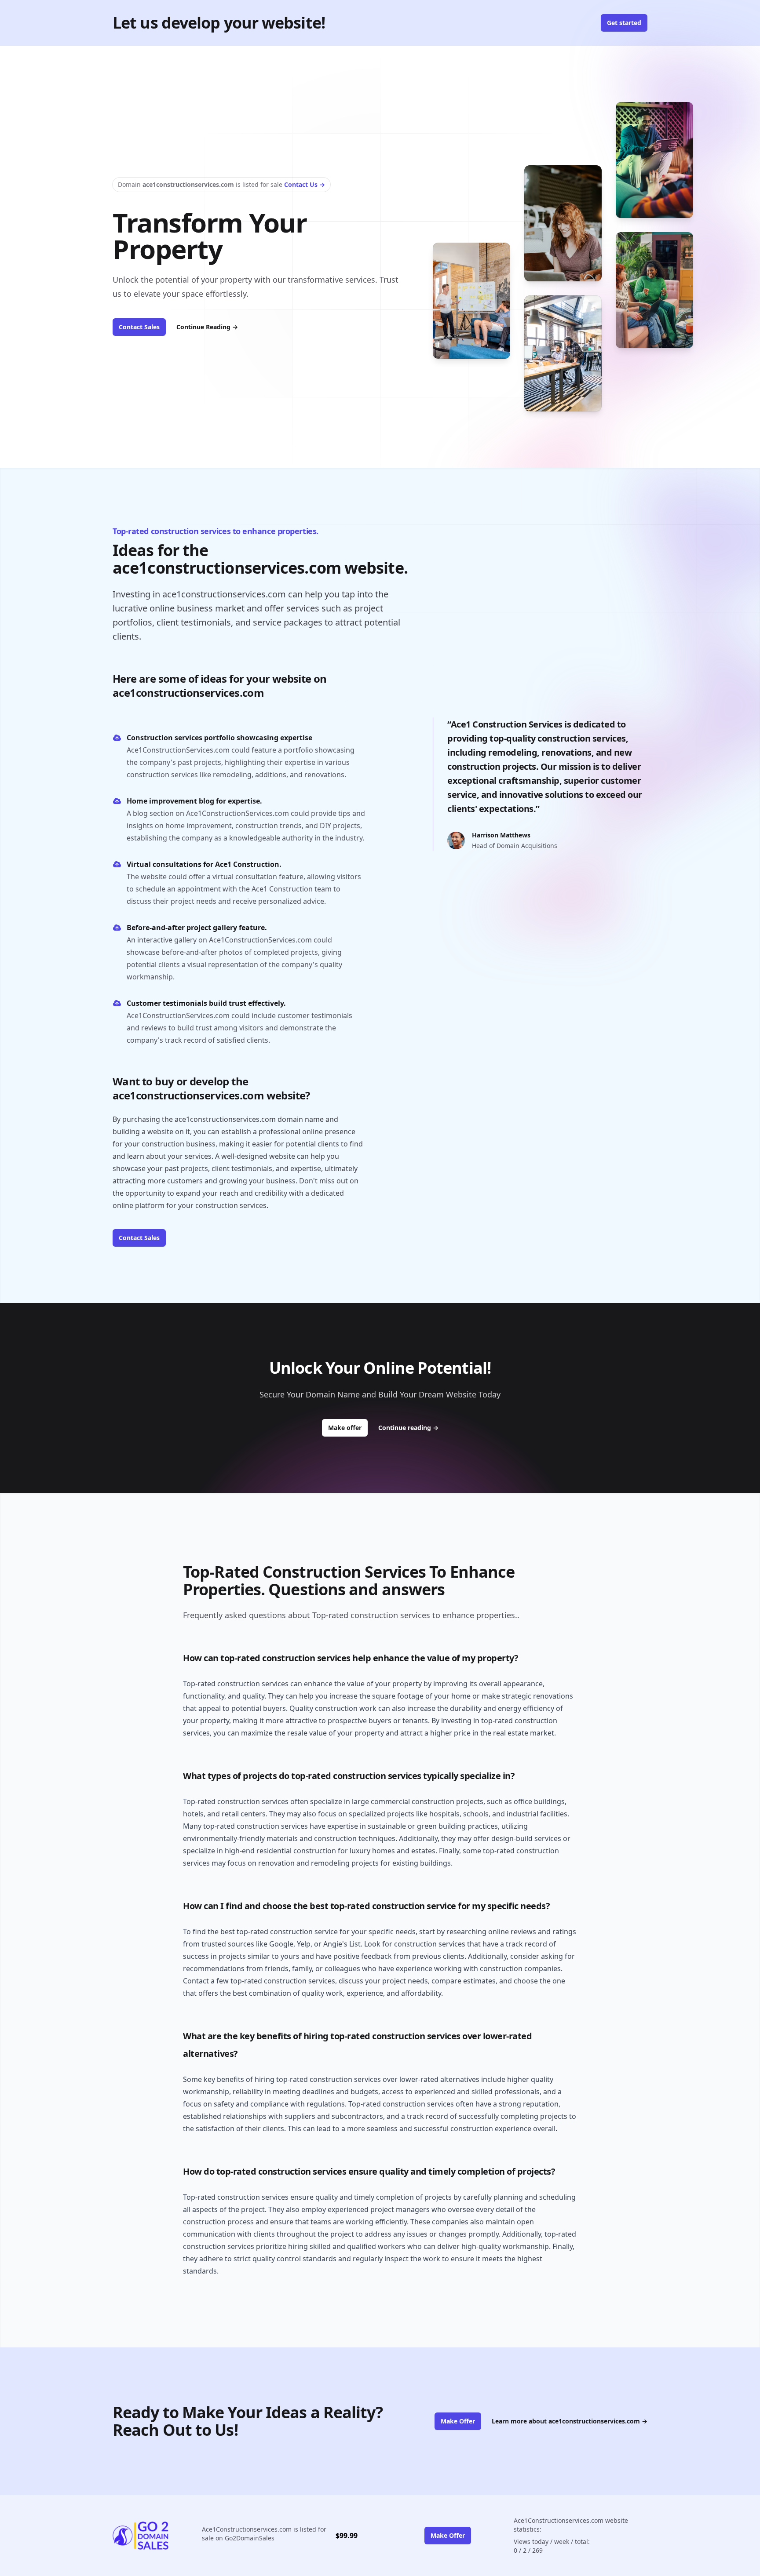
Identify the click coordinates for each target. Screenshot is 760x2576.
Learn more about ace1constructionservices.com (570, 2421)
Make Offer (458, 2421)
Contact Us (305, 184)
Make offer (348, 1427)
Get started (624, 23)
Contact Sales (139, 327)
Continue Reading (207, 327)
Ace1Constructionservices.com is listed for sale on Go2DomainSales (264, 2534)
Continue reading (408, 1428)
